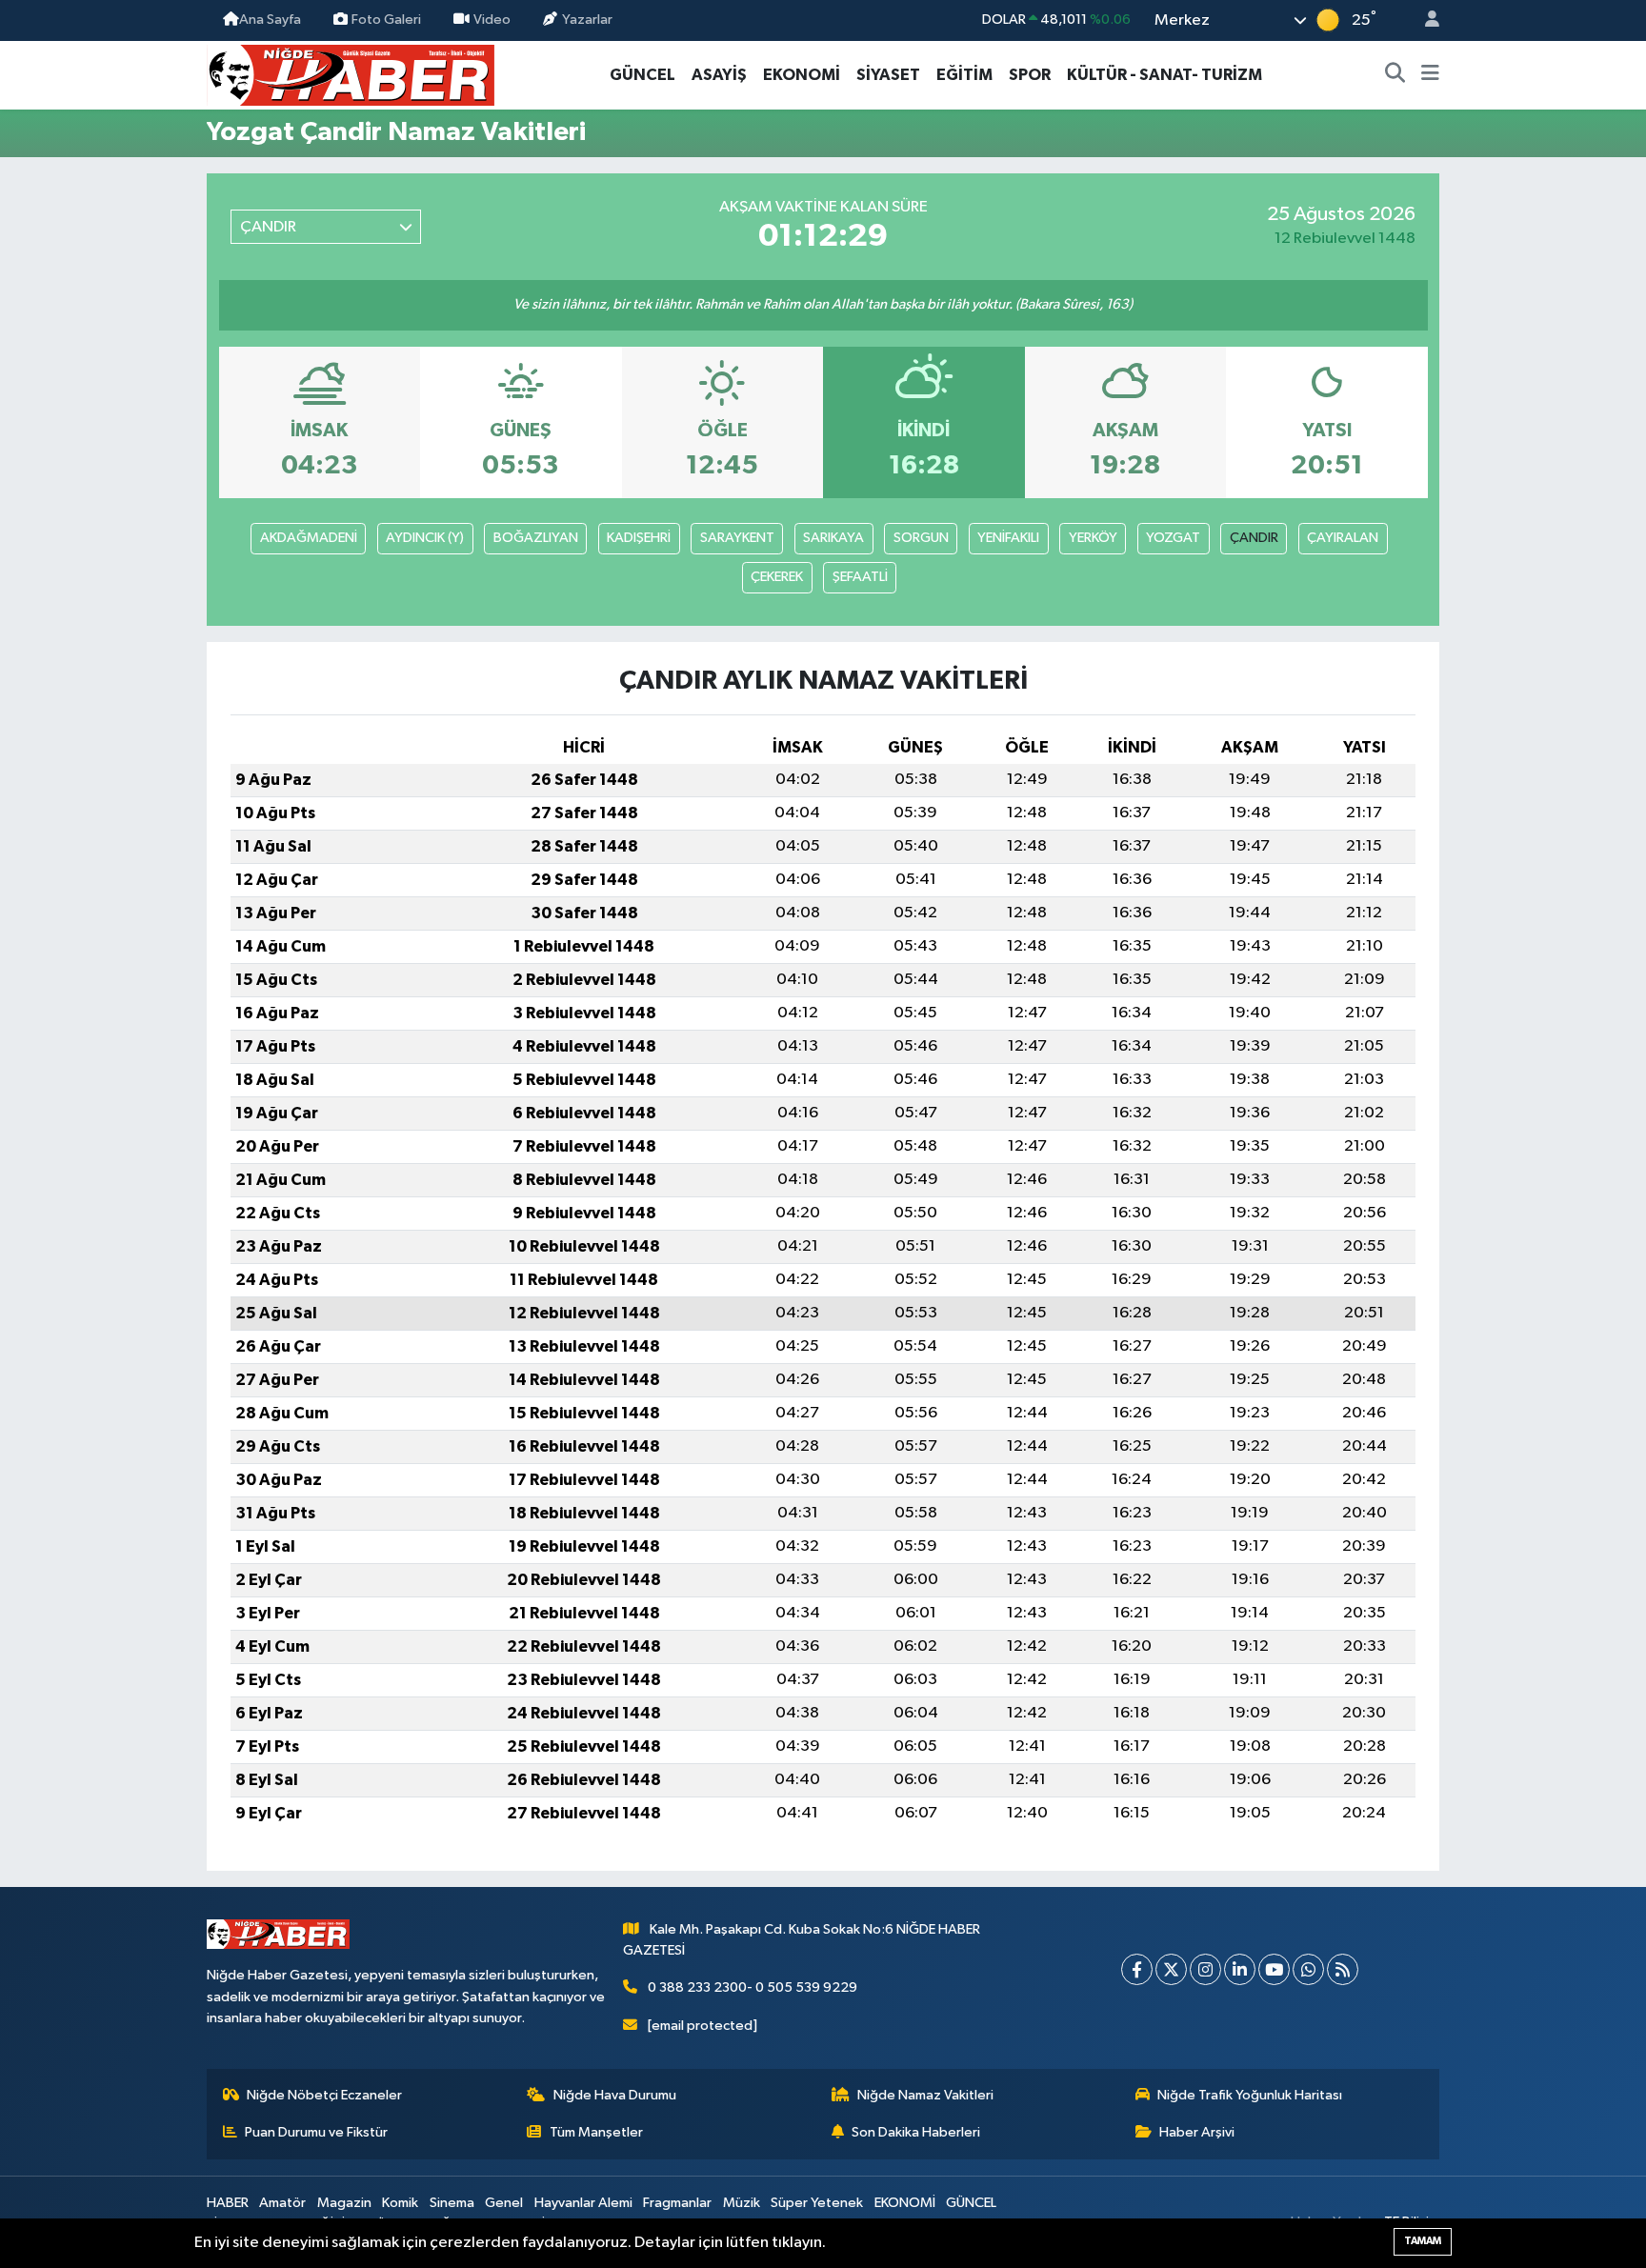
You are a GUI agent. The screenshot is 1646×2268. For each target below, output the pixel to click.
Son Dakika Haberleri (916, 2132)
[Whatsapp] (1308, 1969)
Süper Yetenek (817, 2203)
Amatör (282, 2203)
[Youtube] (1274, 1969)
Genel (504, 2203)
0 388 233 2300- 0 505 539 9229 (753, 1987)
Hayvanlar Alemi (583, 2203)
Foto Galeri (386, 20)
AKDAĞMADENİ (309, 538)
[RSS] (1343, 1969)
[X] (1171, 1969)
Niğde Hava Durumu (615, 2095)
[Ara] (1395, 75)
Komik (400, 2203)
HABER (228, 2203)
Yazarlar (587, 20)
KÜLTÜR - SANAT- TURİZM (1164, 75)
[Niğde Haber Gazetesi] (351, 74)
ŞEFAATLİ (860, 577)
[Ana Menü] (1430, 75)
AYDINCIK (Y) (425, 538)
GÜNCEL (642, 75)
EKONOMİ (802, 75)
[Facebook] (1137, 1969)
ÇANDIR (1254, 538)
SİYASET (888, 75)
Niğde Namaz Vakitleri (925, 2095)
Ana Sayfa (270, 20)
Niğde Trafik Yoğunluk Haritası (1250, 2095)
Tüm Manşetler (596, 2132)
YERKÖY (1093, 538)
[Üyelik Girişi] (1424, 20)
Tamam (1423, 2241)
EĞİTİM (964, 75)
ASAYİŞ (719, 75)
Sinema (452, 2203)
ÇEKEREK (777, 577)
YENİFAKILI (1008, 538)
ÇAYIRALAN (1343, 538)
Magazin (344, 2203)
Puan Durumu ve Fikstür (316, 2132)
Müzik (742, 2203)
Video (492, 20)
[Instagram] (1205, 1969)
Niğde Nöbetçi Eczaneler (324, 2095)
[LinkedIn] (1240, 1969)
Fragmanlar (677, 2203)
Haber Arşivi (1197, 2132)
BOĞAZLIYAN (536, 538)
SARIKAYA (833, 538)
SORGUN (921, 538)
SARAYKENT (737, 538)
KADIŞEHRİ (639, 538)
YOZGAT (1173, 538)
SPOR (1030, 75)
